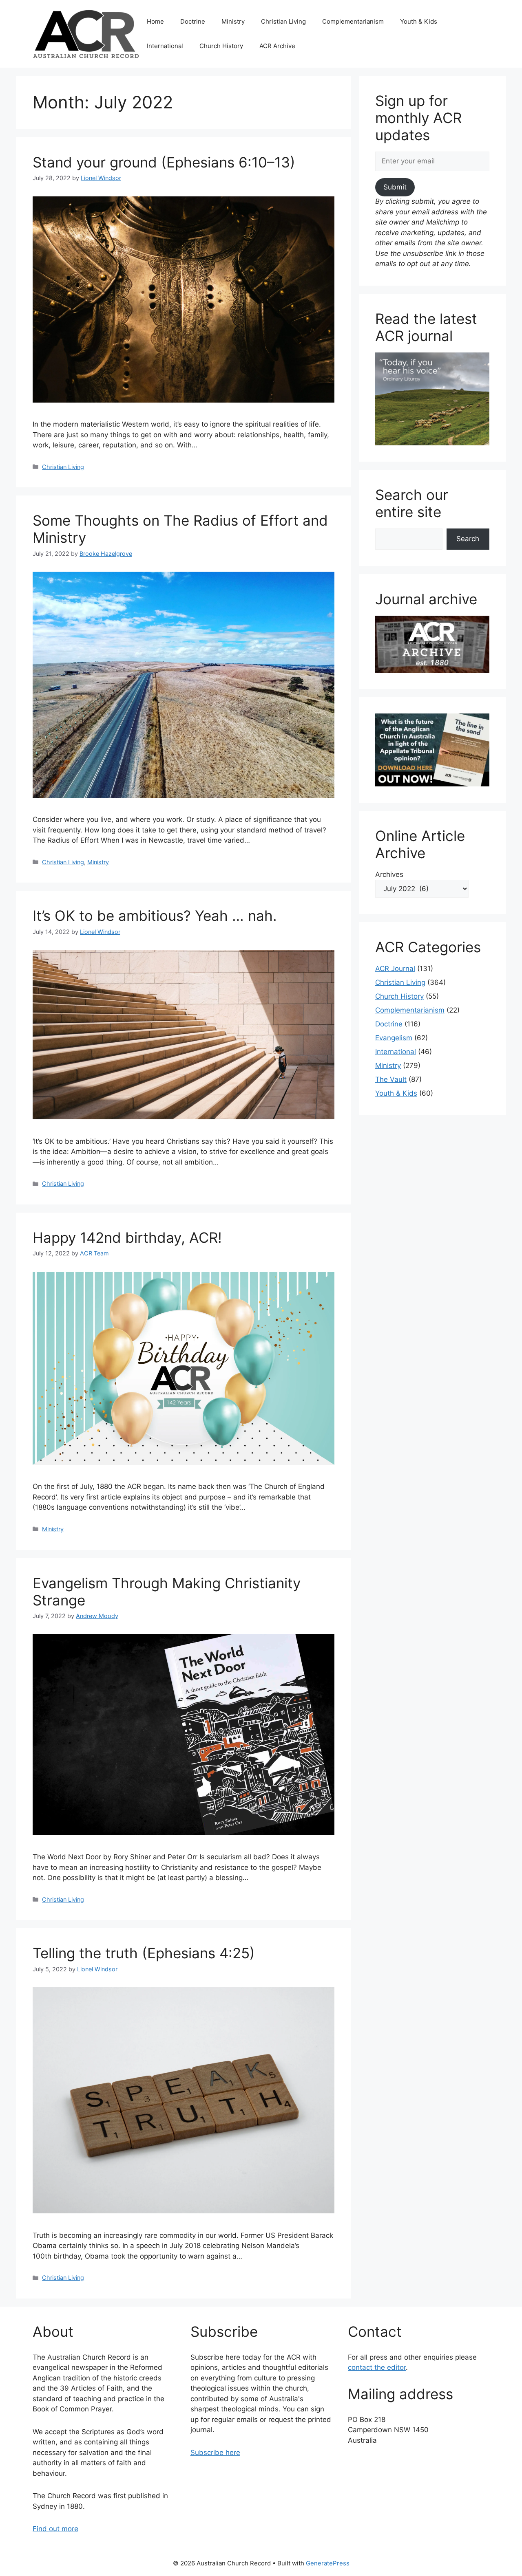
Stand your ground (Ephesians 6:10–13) (164, 162)
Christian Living (283, 21)
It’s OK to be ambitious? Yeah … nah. (155, 916)
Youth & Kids (419, 21)
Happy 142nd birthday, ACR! (127, 1237)
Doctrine (193, 21)
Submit (395, 187)
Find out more (55, 2529)
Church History (221, 46)
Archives (389, 874)
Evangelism (394, 1038)
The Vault (391, 1079)
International (165, 46)
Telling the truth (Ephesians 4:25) (144, 1953)
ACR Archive (277, 46)
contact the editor (377, 2367)
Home (155, 21)
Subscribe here (215, 2453)
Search (468, 539)
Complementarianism (353, 21)
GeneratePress (328, 2563)
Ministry (233, 21)
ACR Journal (395, 969)
